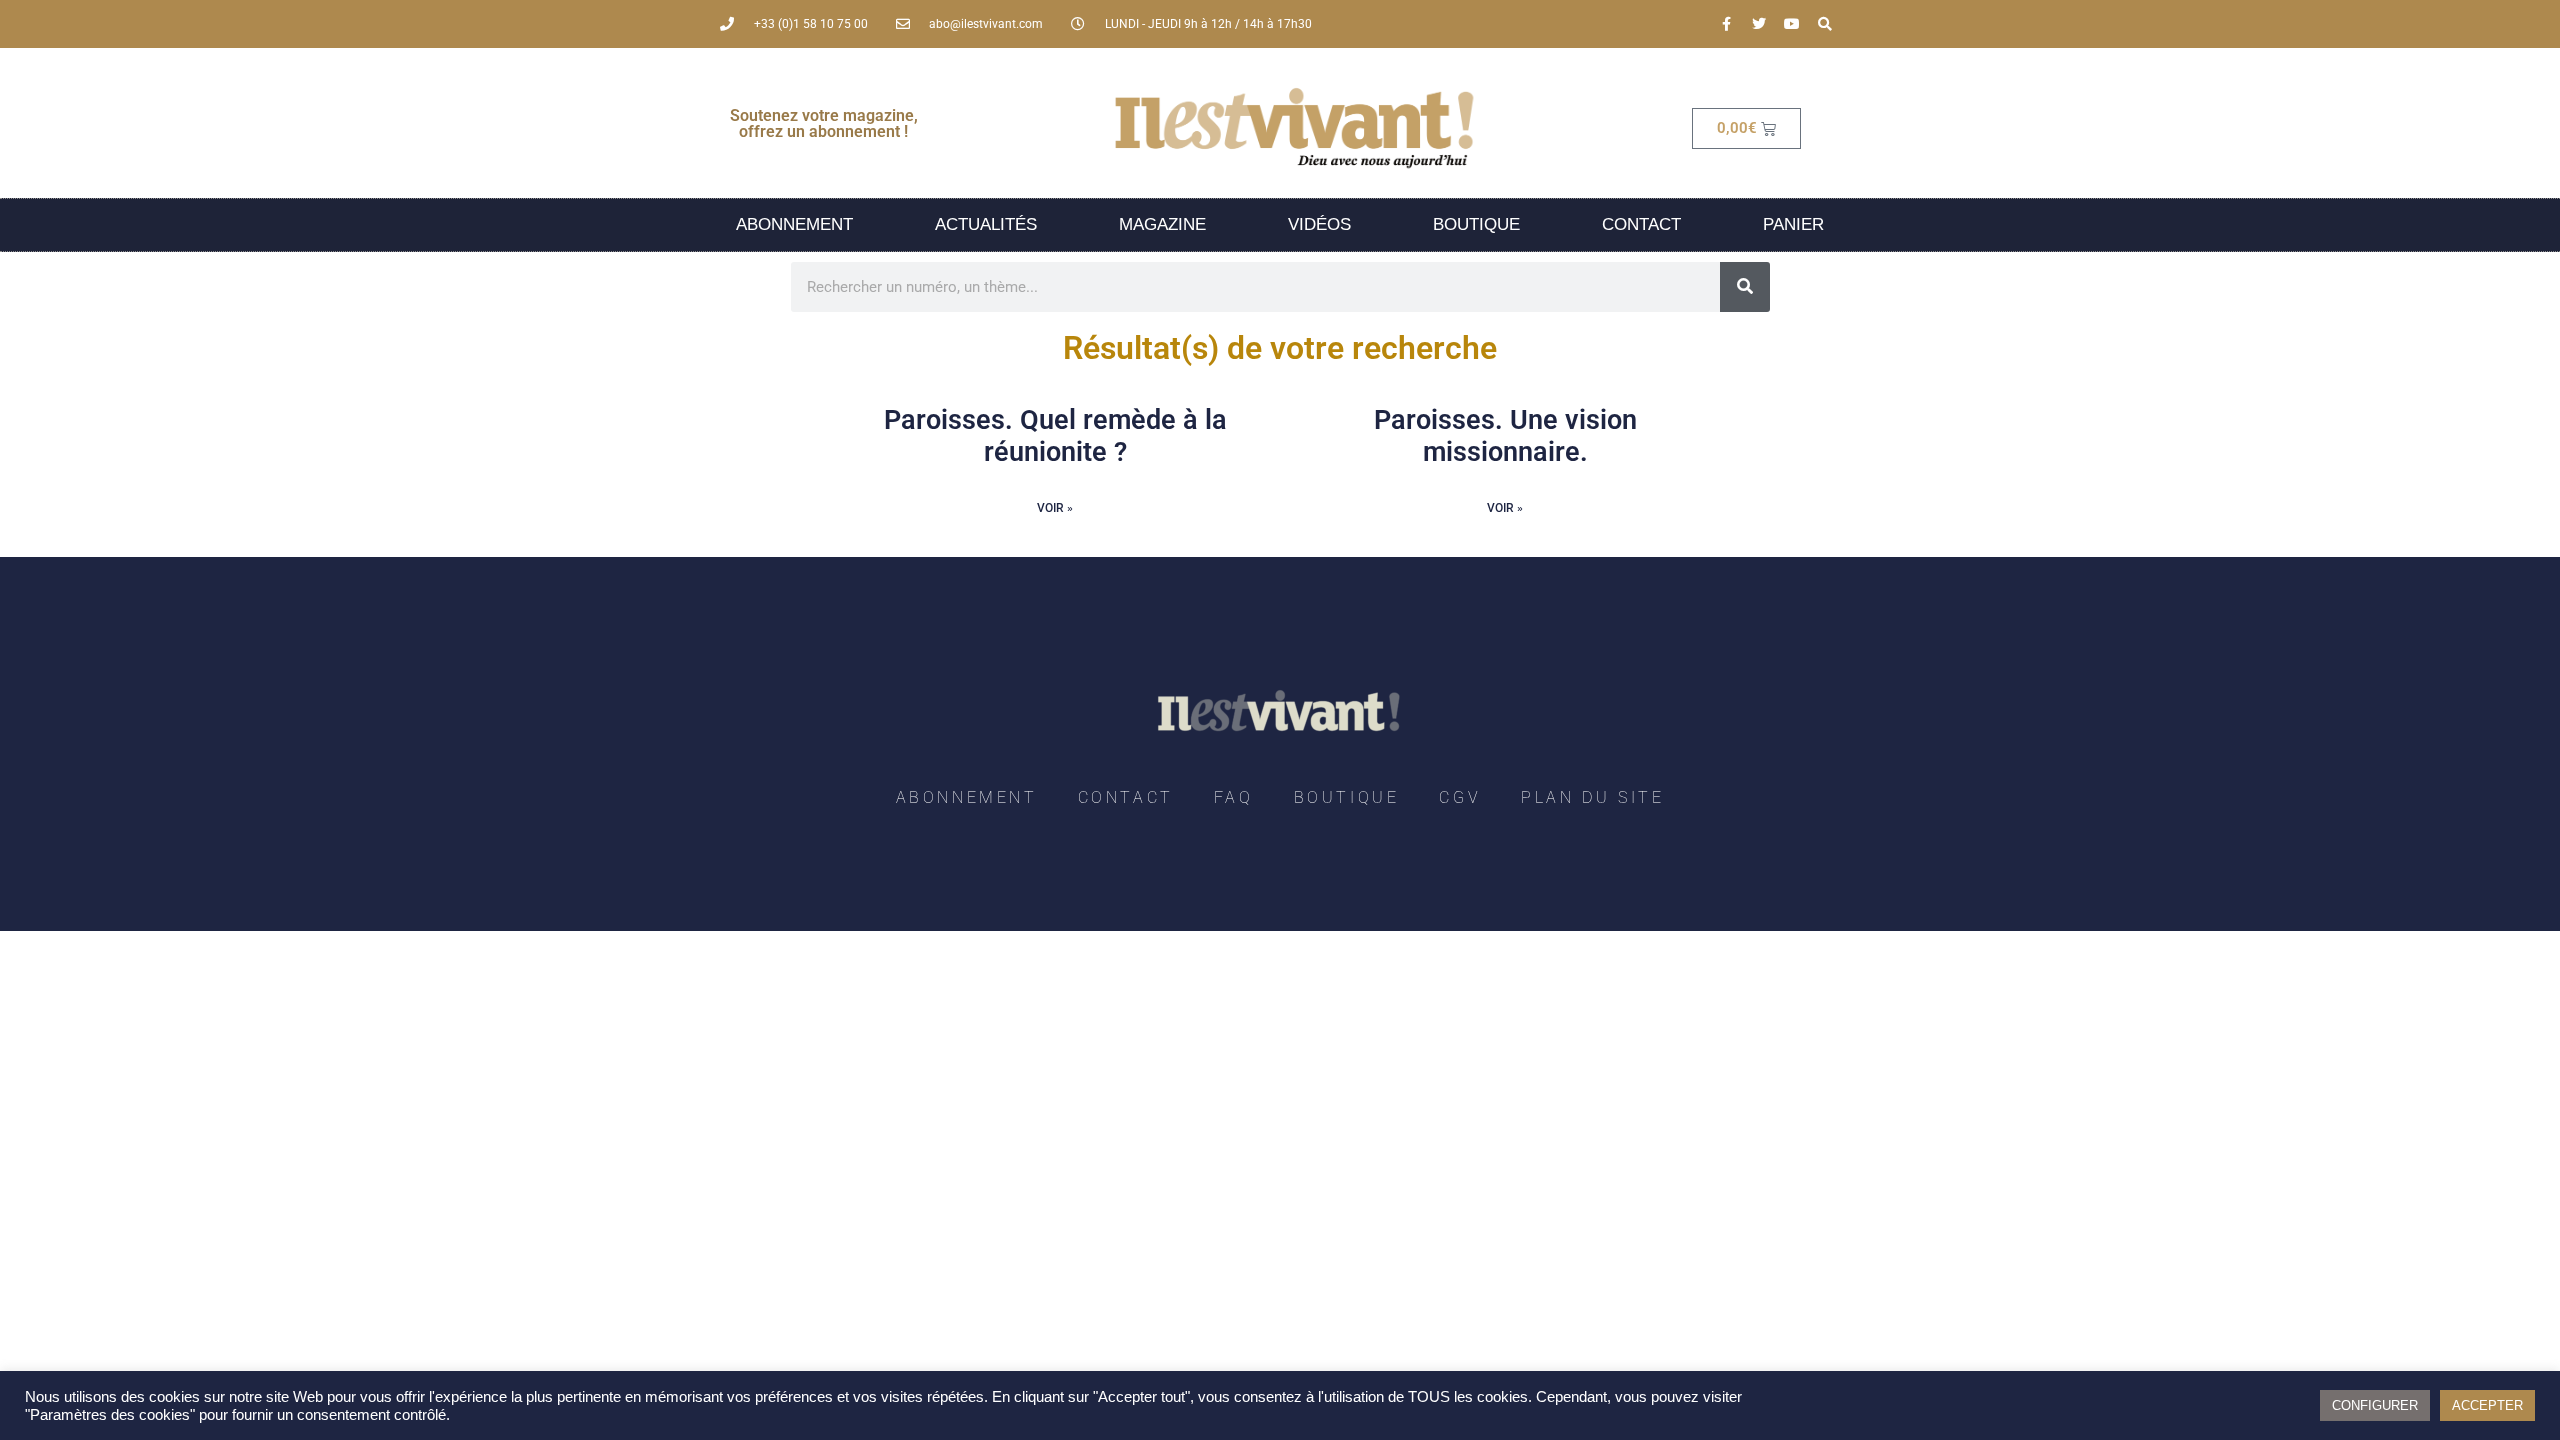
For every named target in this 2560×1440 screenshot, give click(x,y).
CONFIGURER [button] (2375, 1405)
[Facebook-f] (1726, 24)
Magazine (1162, 224)
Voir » (1055, 508)
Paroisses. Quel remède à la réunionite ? (1055, 436)
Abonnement (794, 224)
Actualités (986, 224)
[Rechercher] (1745, 287)
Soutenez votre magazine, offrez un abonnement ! (824, 123)
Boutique (1476, 224)
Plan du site (1592, 797)
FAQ (1234, 797)
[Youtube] (1792, 24)
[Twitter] (1759, 24)
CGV (1460, 797)
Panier (1793, 224)
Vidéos (1319, 224)
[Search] (1825, 24)
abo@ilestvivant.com (986, 24)
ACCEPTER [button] (2487, 1405)
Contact (1641, 224)
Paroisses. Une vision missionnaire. (1505, 436)
